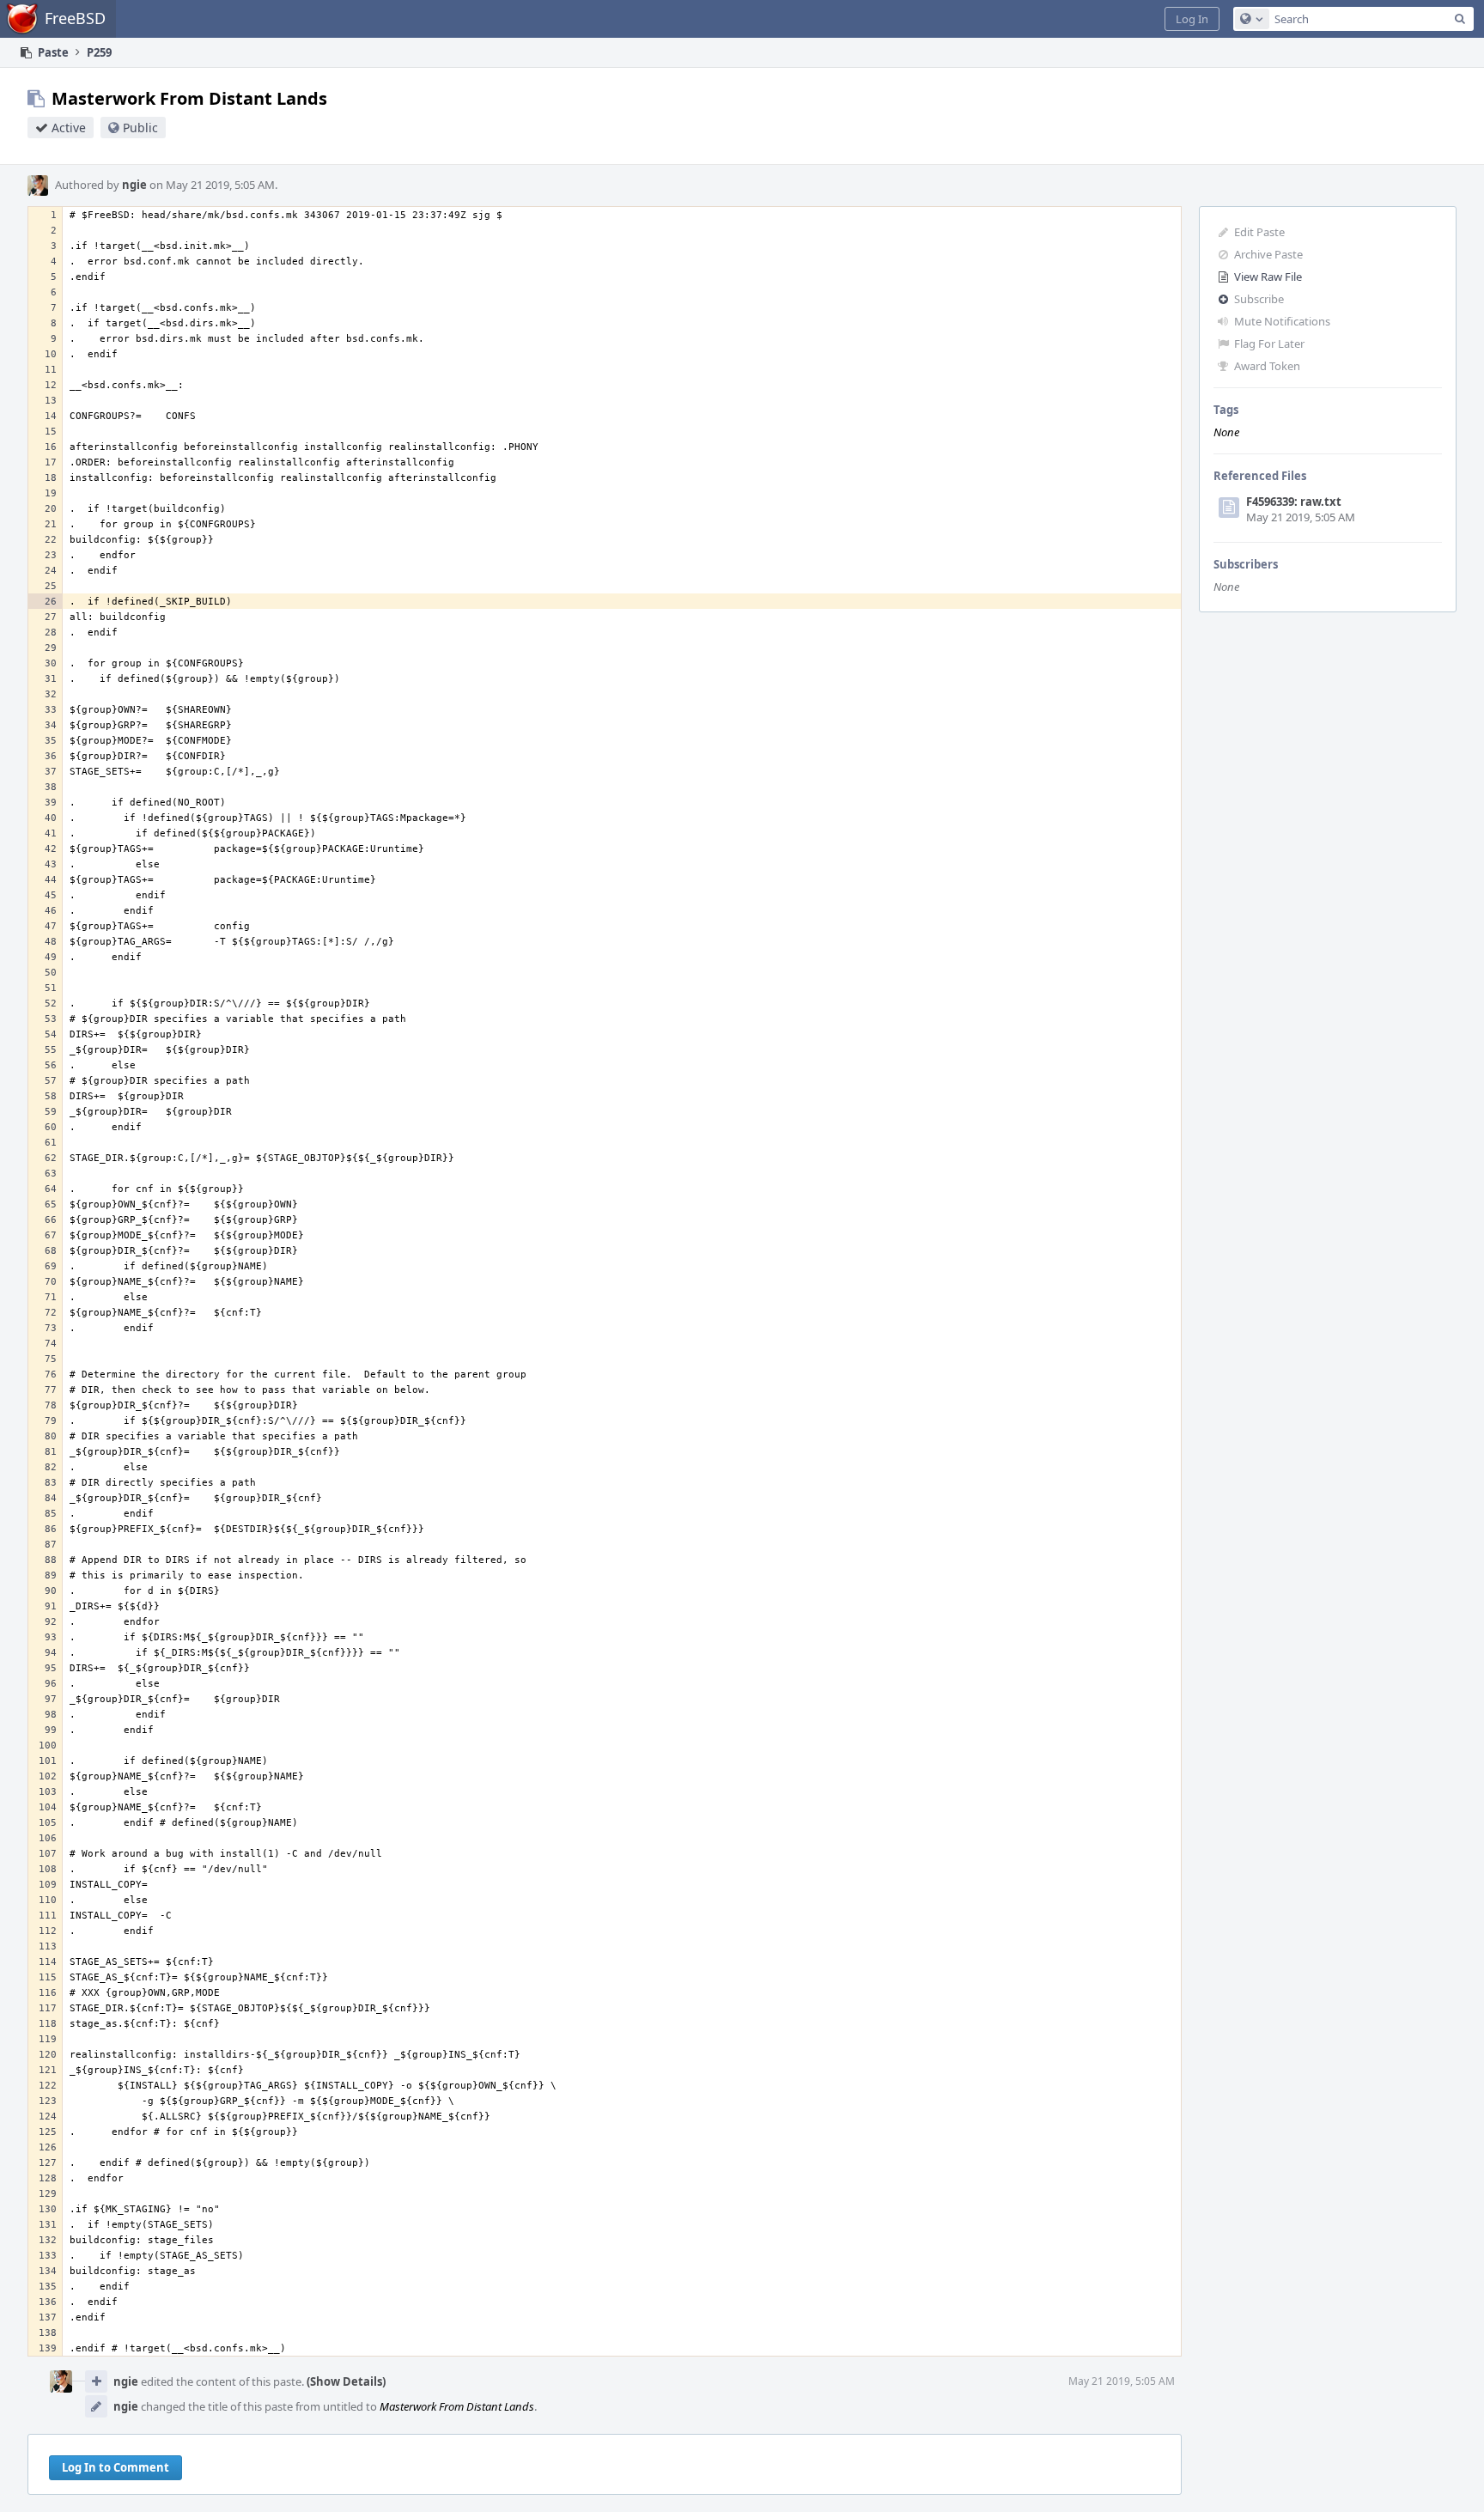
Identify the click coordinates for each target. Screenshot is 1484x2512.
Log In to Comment (116, 2467)
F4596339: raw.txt (1294, 502)
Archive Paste (1268, 254)
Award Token (1267, 366)
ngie (134, 185)
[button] (1192, 19)
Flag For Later (1269, 344)
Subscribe (1259, 299)
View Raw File (1268, 277)
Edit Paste (1259, 232)
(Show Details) (346, 2381)
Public (140, 128)
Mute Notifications (1282, 321)
